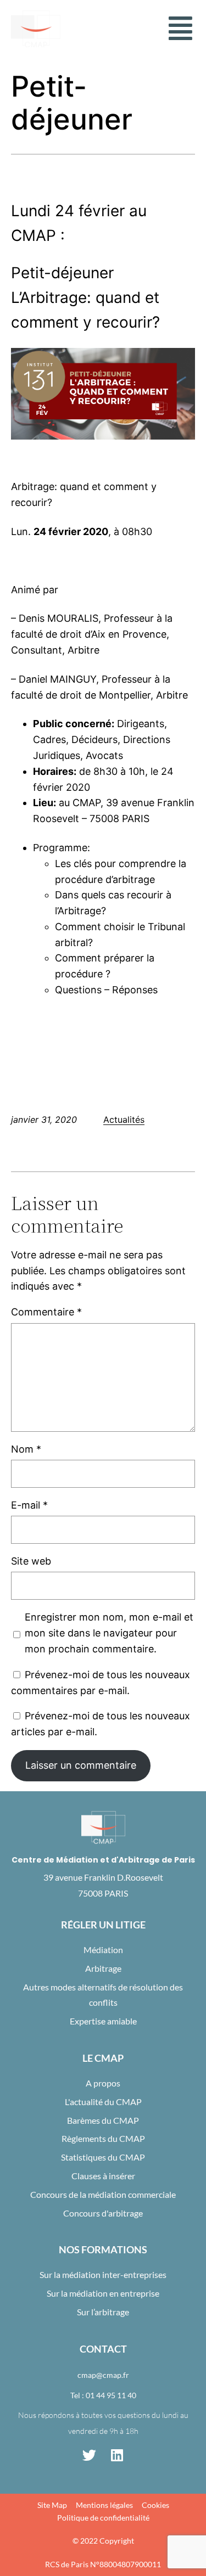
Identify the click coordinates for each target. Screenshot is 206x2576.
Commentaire (46, 1312)
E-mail (29, 1505)
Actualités (124, 1120)
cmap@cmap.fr (103, 2375)
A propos (103, 2083)
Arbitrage (103, 1968)
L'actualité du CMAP (103, 2102)
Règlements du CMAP (103, 2138)
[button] (180, 29)
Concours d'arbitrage (103, 2213)
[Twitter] (90, 2455)
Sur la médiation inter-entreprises (103, 2274)
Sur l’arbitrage (103, 2312)
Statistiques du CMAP (103, 2157)
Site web (31, 1561)
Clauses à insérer (103, 2176)
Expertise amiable (103, 2021)
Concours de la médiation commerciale (103, 2194)
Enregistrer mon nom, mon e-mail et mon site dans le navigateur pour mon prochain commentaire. (109, 1633)
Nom (26, 1449)
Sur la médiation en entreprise (103, 2293)
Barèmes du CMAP (103, 2120)
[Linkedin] (117, 2455)
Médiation (103, 1950)
